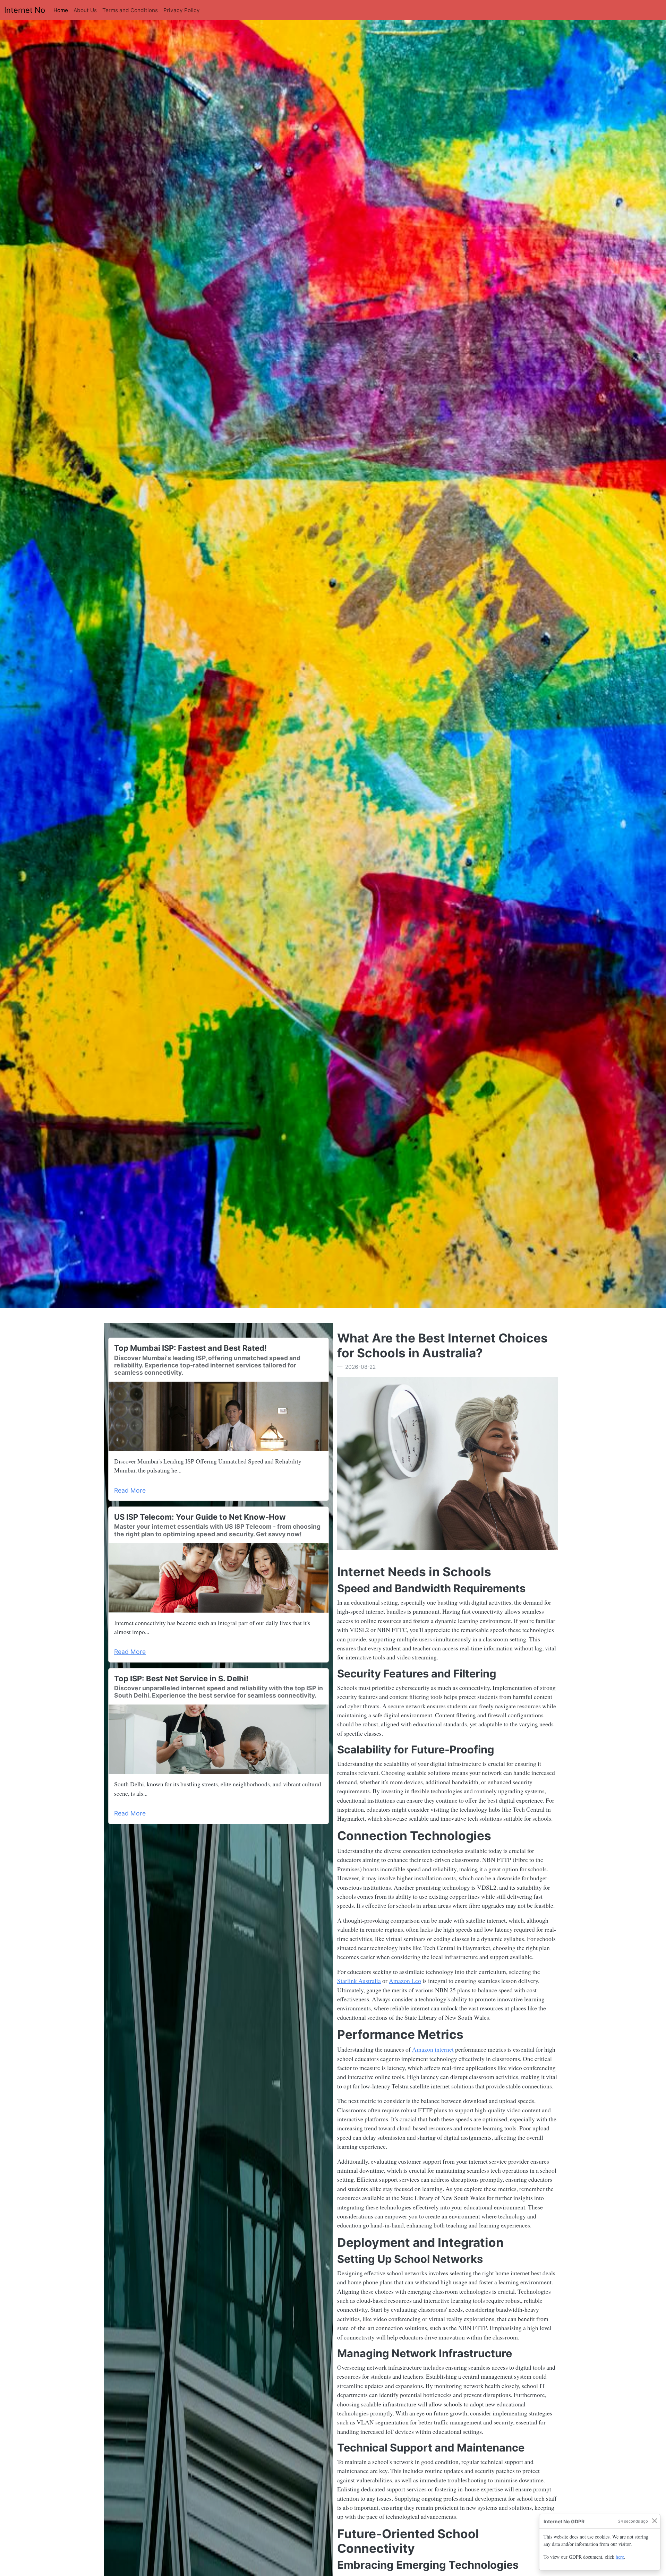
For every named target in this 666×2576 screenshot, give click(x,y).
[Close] (654, 2521)
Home (62, 10)
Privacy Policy (182, 10)
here (620, 2557)
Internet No (25, 10)
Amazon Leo (405, 1981)
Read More (130, 1490)
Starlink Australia (359, 1981)
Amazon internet (433, 2049)
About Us (85, 10)
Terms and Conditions (130, 10)
